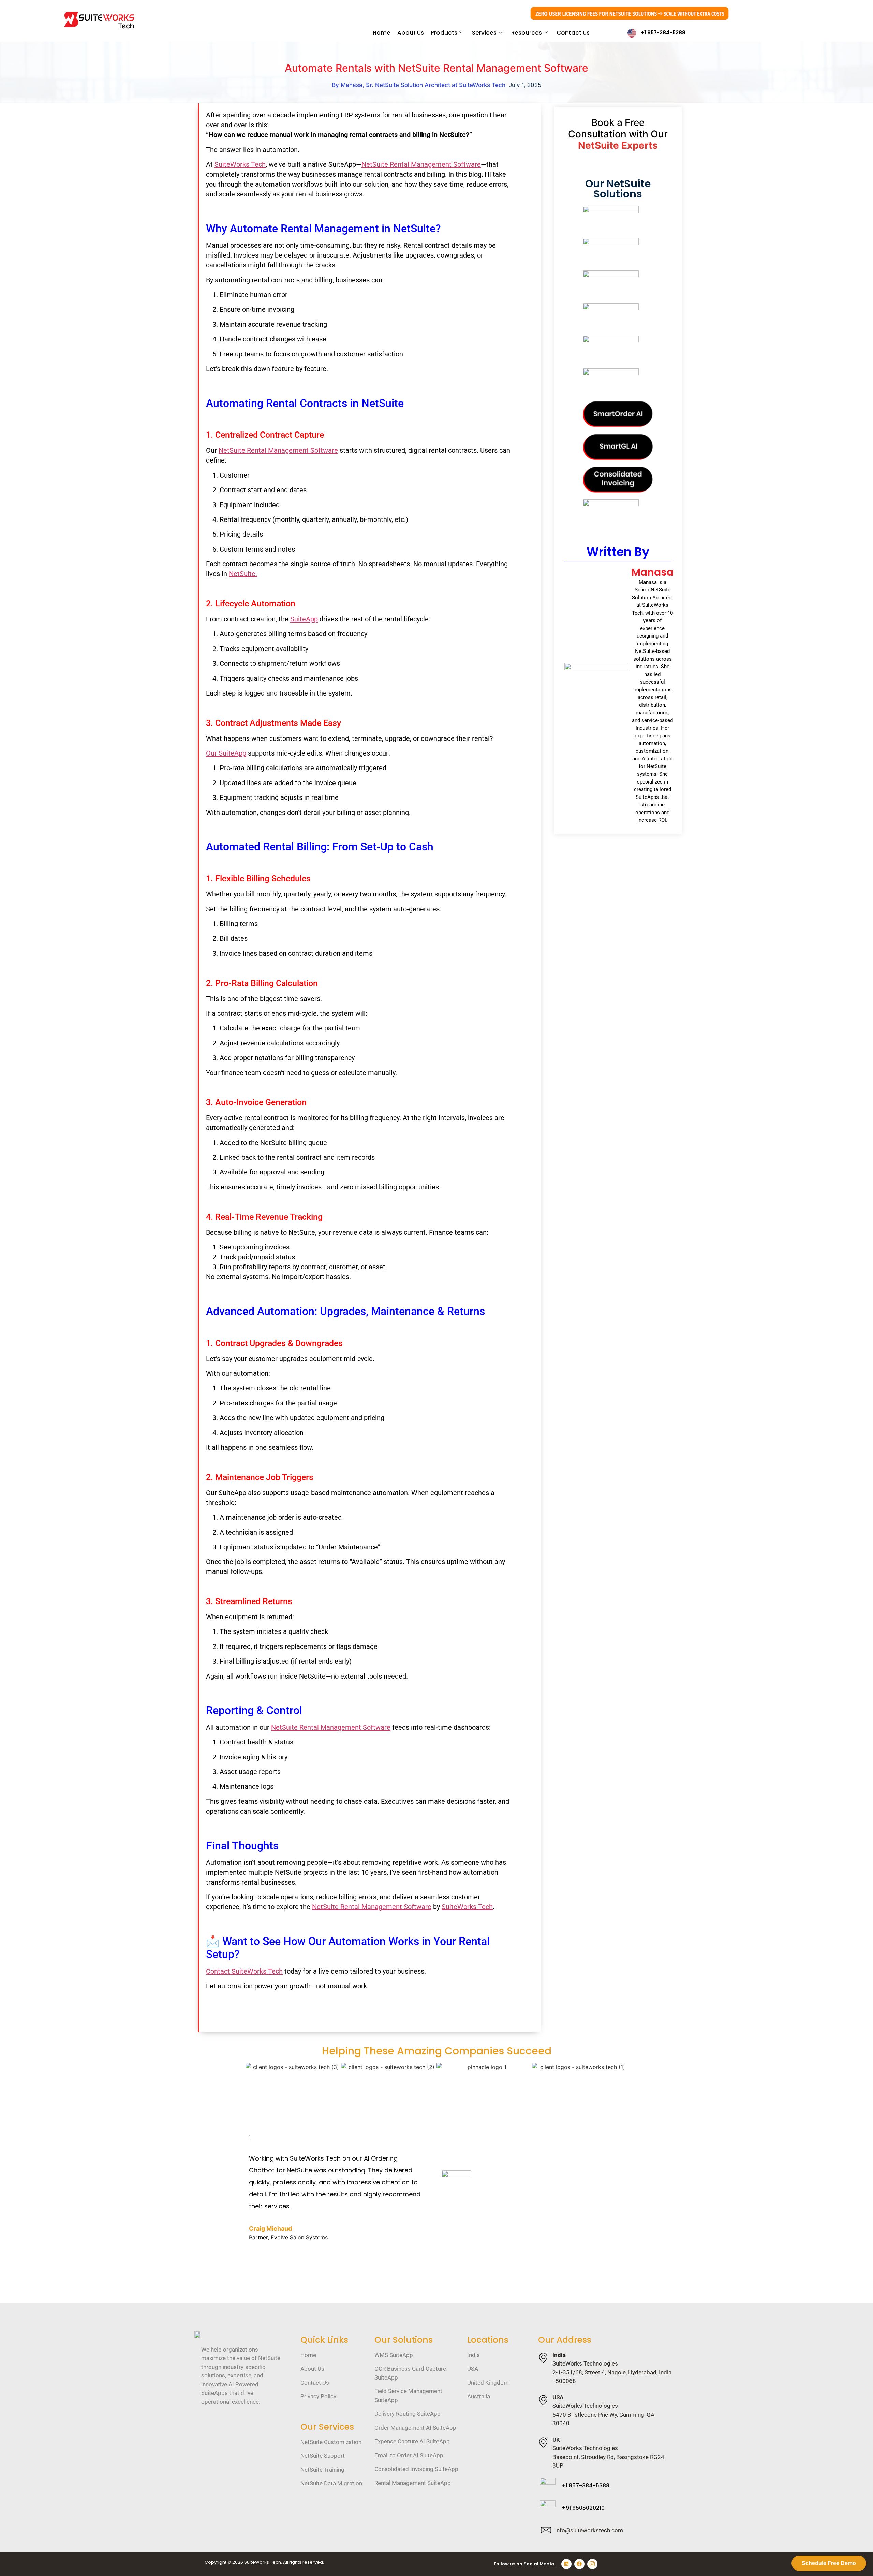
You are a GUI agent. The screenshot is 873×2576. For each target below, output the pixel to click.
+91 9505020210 (583, 2508)
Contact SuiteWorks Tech (244, 1971)
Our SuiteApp (226, 753)
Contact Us (573, 33)
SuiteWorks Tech (240, 164)
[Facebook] (579, 2564)
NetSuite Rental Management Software (421, 164)
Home (382, 33)
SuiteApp (304, 619)
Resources (527, 33)
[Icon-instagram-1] (592, 2564)
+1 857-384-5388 (663, 33)
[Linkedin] (566, 2564)
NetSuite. (243, 574)
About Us (411, 33)
